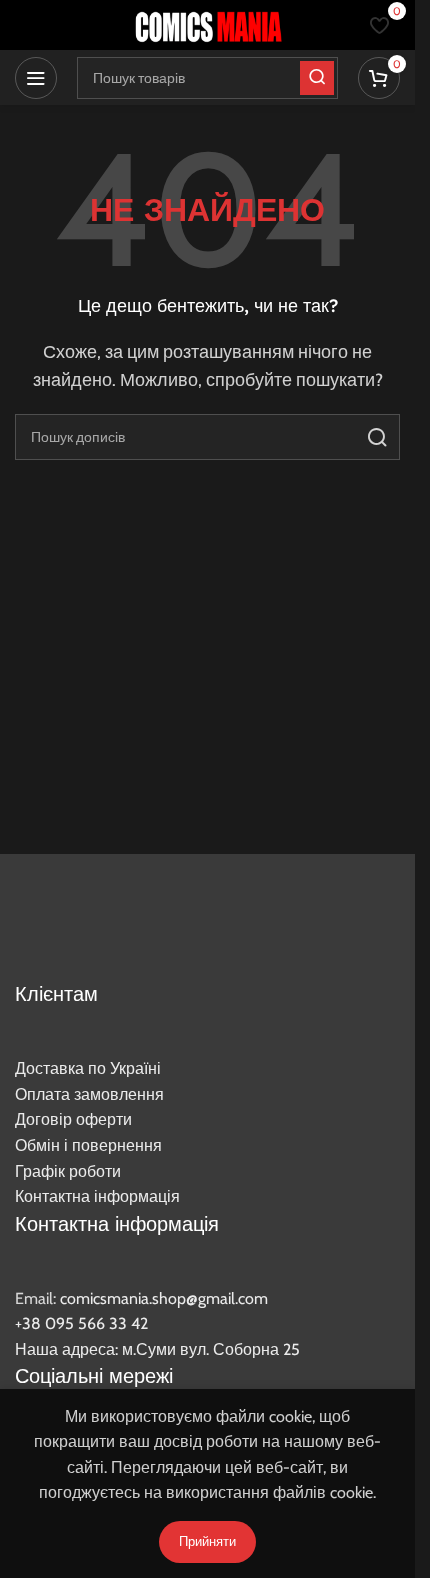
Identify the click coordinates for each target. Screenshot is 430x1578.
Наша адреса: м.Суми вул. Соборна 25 (157, 1349)
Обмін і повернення (88, 1145)
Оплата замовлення (89, 1094)
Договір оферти (73, 1119)
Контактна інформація (97, 1196)
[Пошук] (377, 437)
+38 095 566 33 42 (81, 1323)
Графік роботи (68, 1171)
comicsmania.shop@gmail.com (164, 1298)
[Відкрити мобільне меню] (36, 78)
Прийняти (207, 1541)
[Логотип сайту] (208, 23)
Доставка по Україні (88, 1068)
